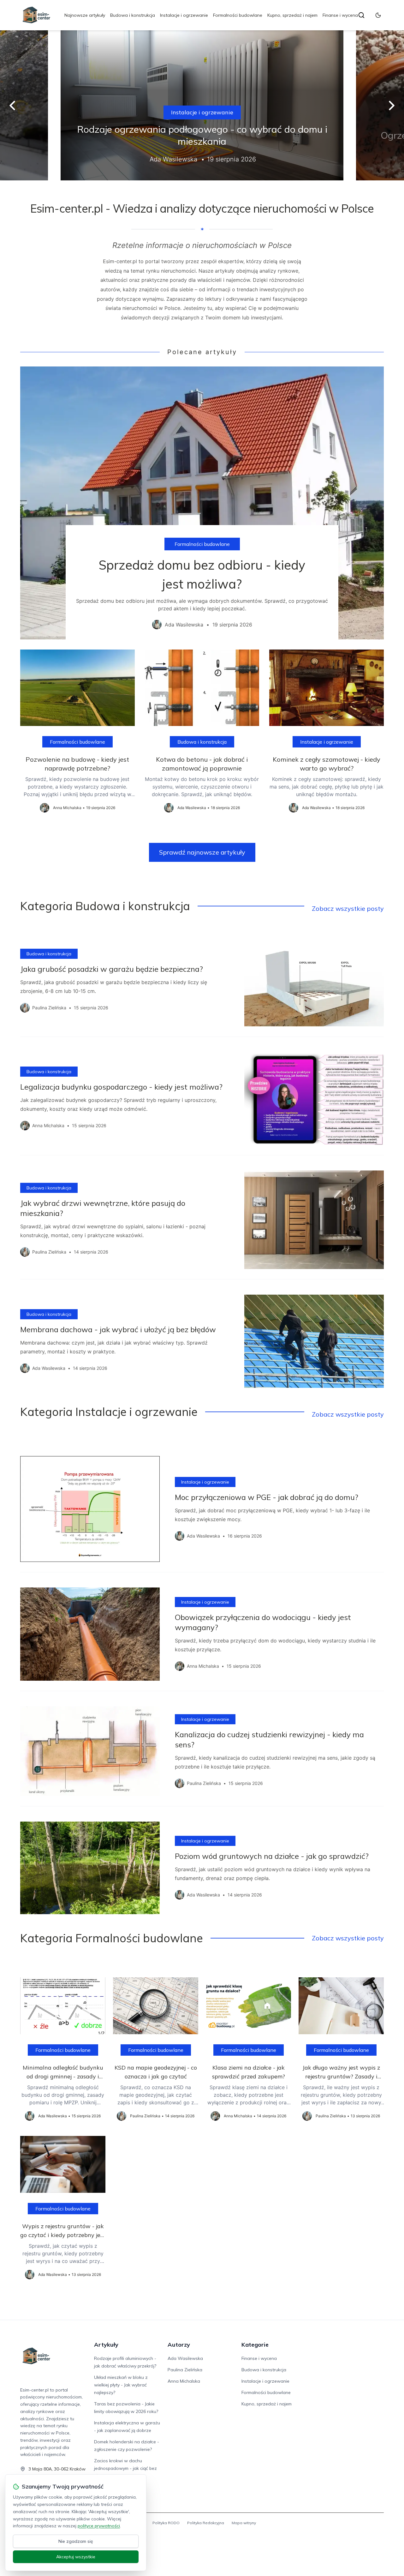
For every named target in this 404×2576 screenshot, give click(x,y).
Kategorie (255, 2345)
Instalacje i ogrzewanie (184, 15)
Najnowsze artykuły (85, 15)
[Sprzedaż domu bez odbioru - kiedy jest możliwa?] (202, 503)
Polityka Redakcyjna (206, 2523)
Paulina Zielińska (185, 2370)
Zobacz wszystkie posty (348, 908)
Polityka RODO (166, 2523)
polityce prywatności (99, 2526)
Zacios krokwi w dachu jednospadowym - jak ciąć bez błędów (125, 2468)
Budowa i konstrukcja (133, 15)
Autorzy (179, 2345)
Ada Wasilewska (185, 2358)
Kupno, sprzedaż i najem (292, 15)
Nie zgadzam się (76, 2541)
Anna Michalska (184, 2381)
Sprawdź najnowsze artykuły (202, 852)
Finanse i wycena (340, 15)
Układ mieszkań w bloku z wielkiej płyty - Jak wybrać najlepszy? (121, 2385)
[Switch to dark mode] (378, 15)
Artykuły (106, 2345)
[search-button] (361, 15)
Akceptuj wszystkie (76, 2557)
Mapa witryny (244, 2523)
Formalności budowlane (238, 15)
